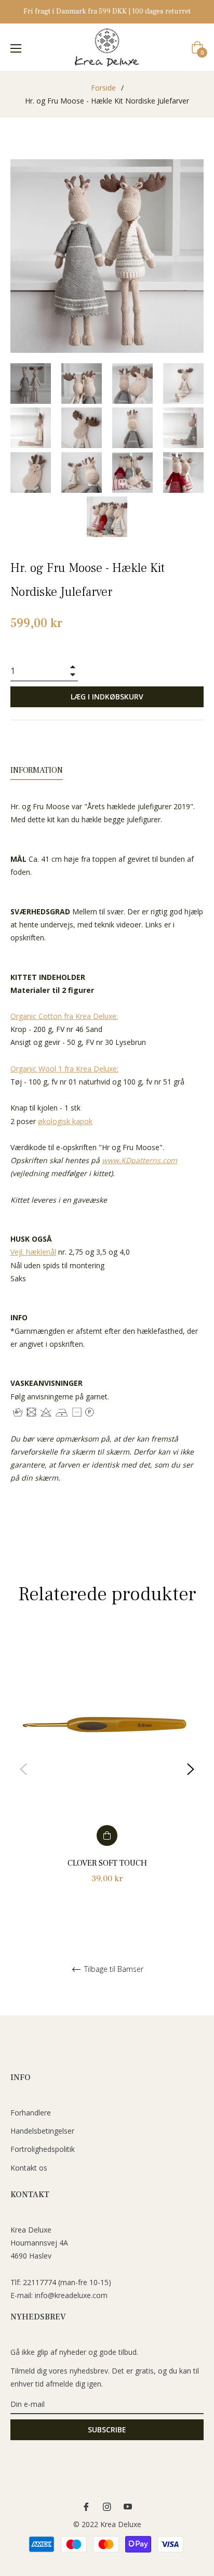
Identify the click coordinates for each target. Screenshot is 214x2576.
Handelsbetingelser (42, 2131)
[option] (107, 1770)
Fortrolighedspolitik (43, 2149)
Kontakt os (29, 2168)
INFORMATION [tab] (37, 770)
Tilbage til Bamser (113, 1969)
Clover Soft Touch (107, 1863)
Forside (103, 88)
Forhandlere (31, 2113)
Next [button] (191, 1769)
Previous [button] (23, 1769)
